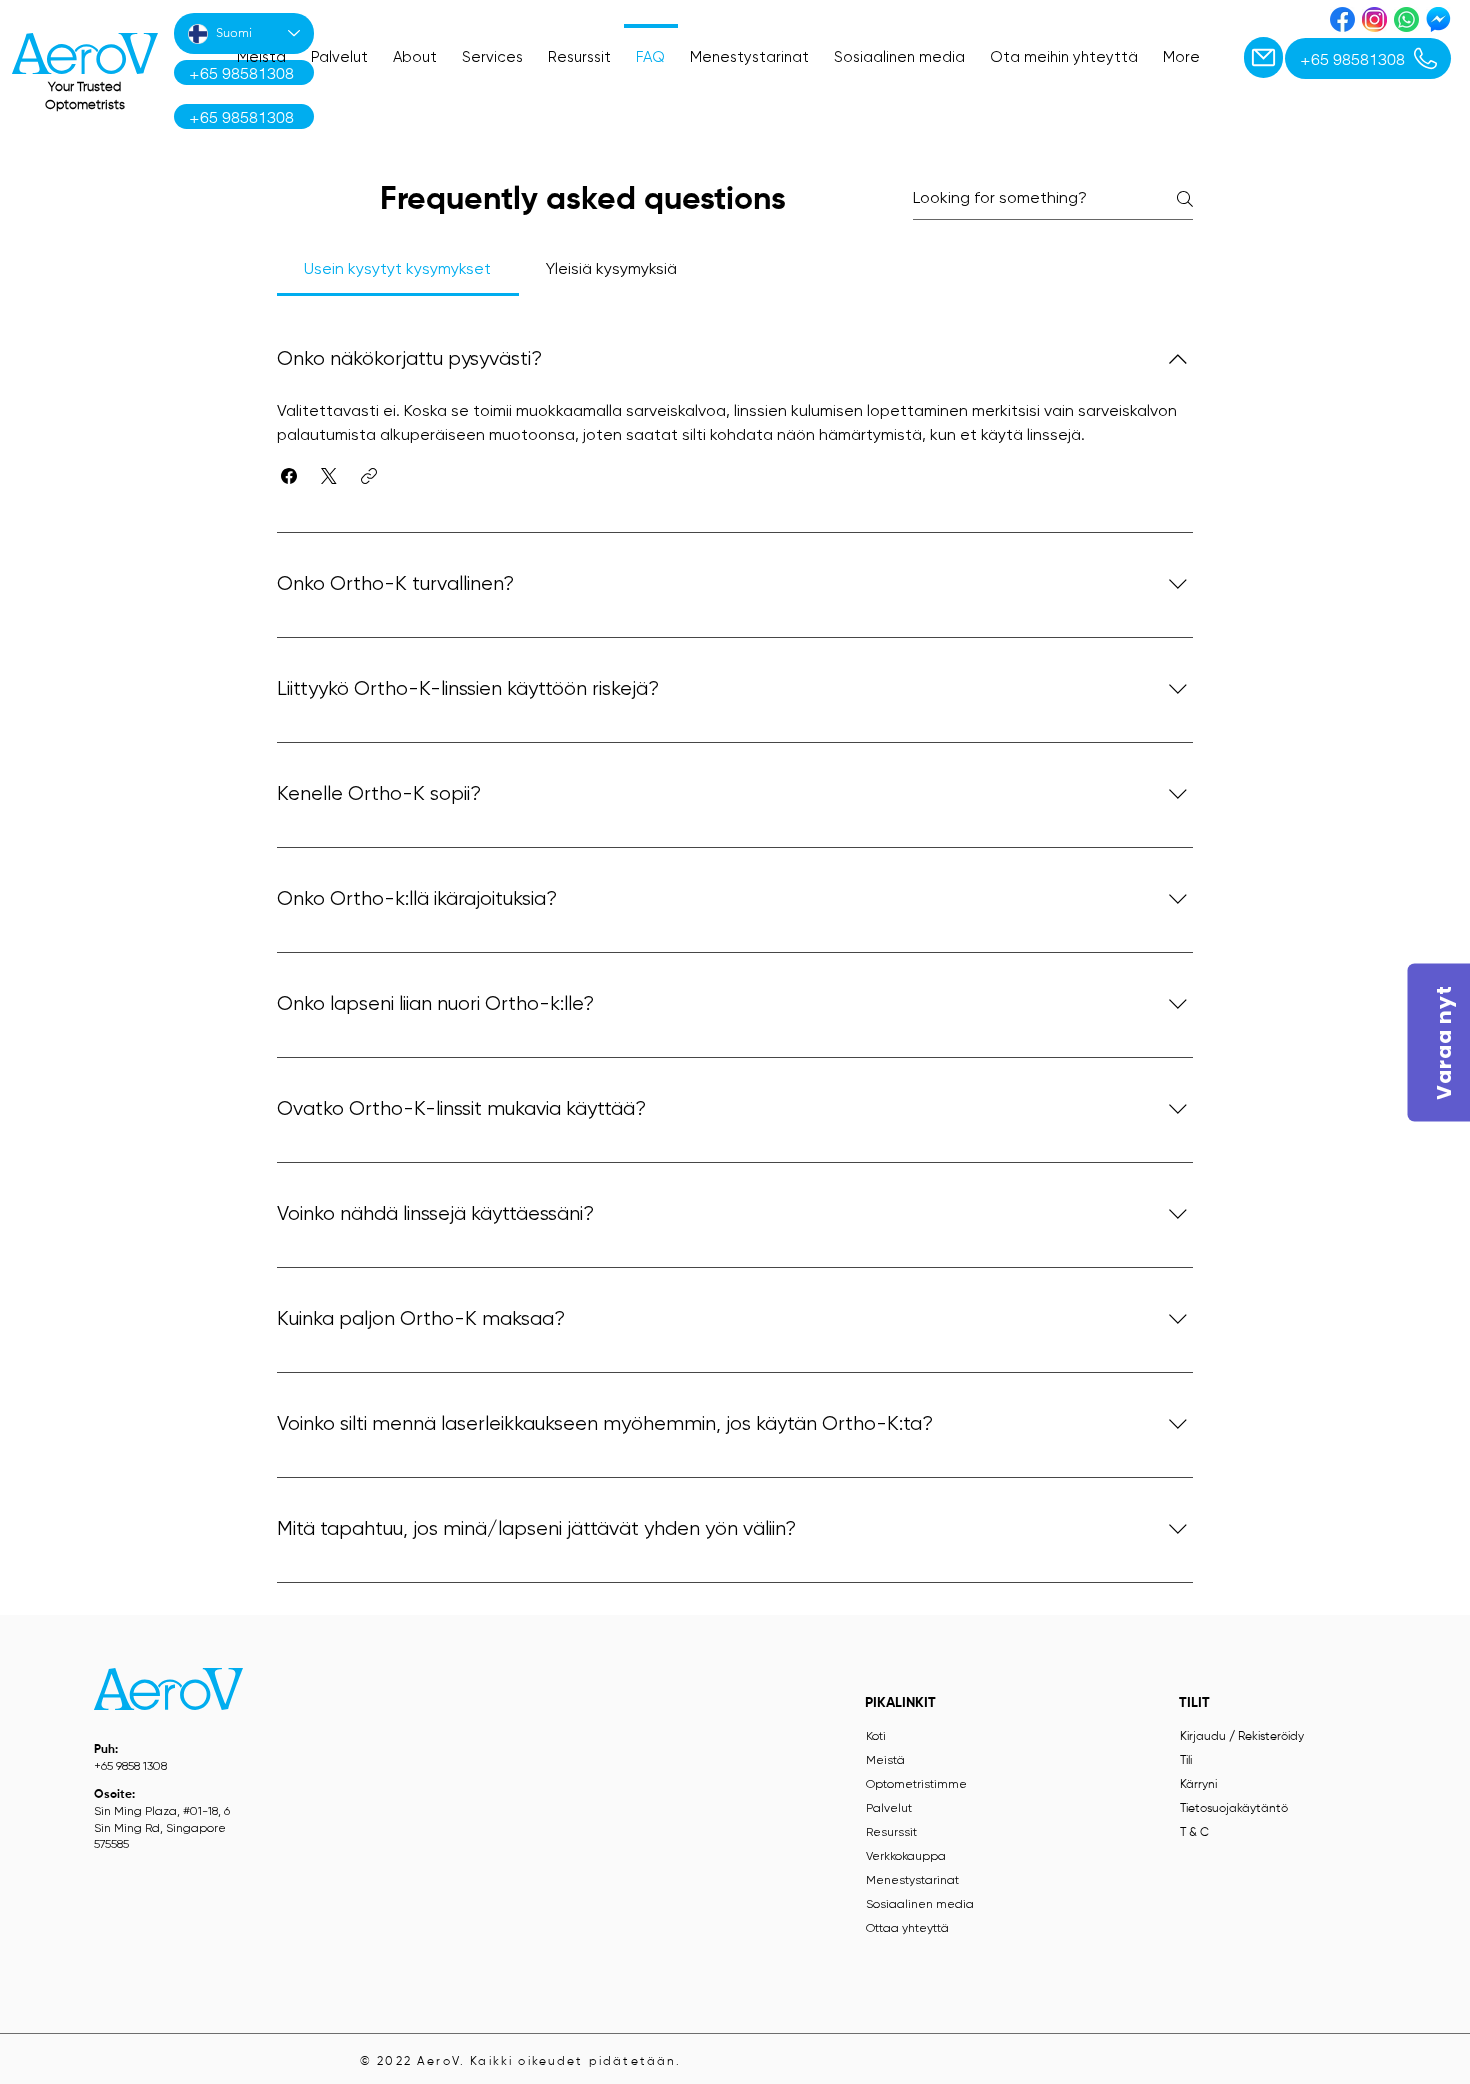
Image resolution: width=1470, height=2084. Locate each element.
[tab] (398, 270)
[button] (289, 476)
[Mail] (1263, 57)
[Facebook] (1342, 19)
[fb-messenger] (1438, 19)
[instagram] (1374, 19)
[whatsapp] (1406, 19)
